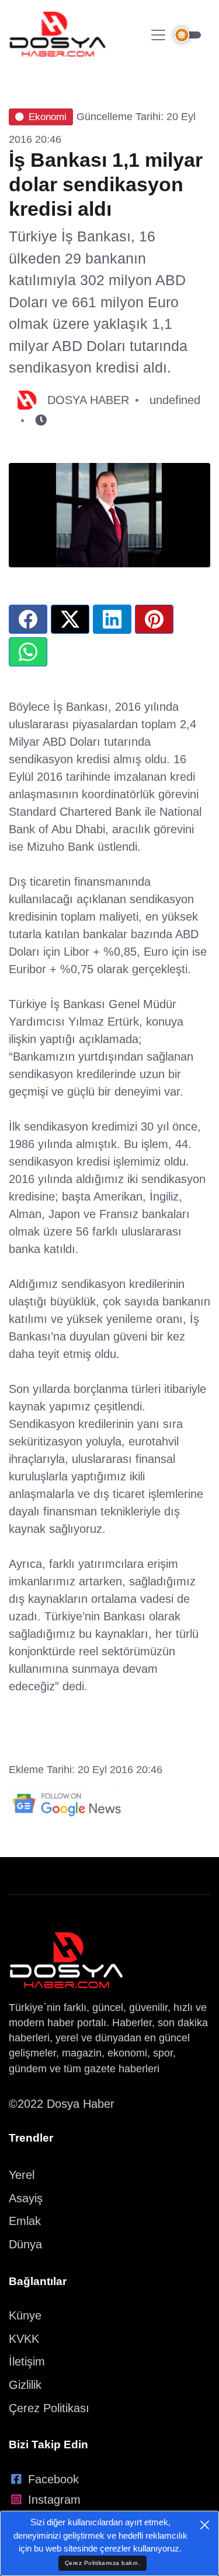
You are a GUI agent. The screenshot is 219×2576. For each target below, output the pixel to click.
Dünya (25, 2244)
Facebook (53, 2479)
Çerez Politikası (49, 2408)
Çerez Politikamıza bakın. (103, 2563)
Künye (25, 2315)
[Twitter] (70, 619)
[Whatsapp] (28, 652)
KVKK (24, 2339)
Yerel (22, 2175)
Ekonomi (48, 117)
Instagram (54, 2500)
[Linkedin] (112, 619)
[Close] (205, 2525)
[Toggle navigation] (158, 35)
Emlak (25, 2221)
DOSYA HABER (88, 400)
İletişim (27, 2361)
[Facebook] (28, 619)
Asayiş (26, 2198)
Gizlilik (25, 2385)
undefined (175, 400)
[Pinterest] (154, 619)
